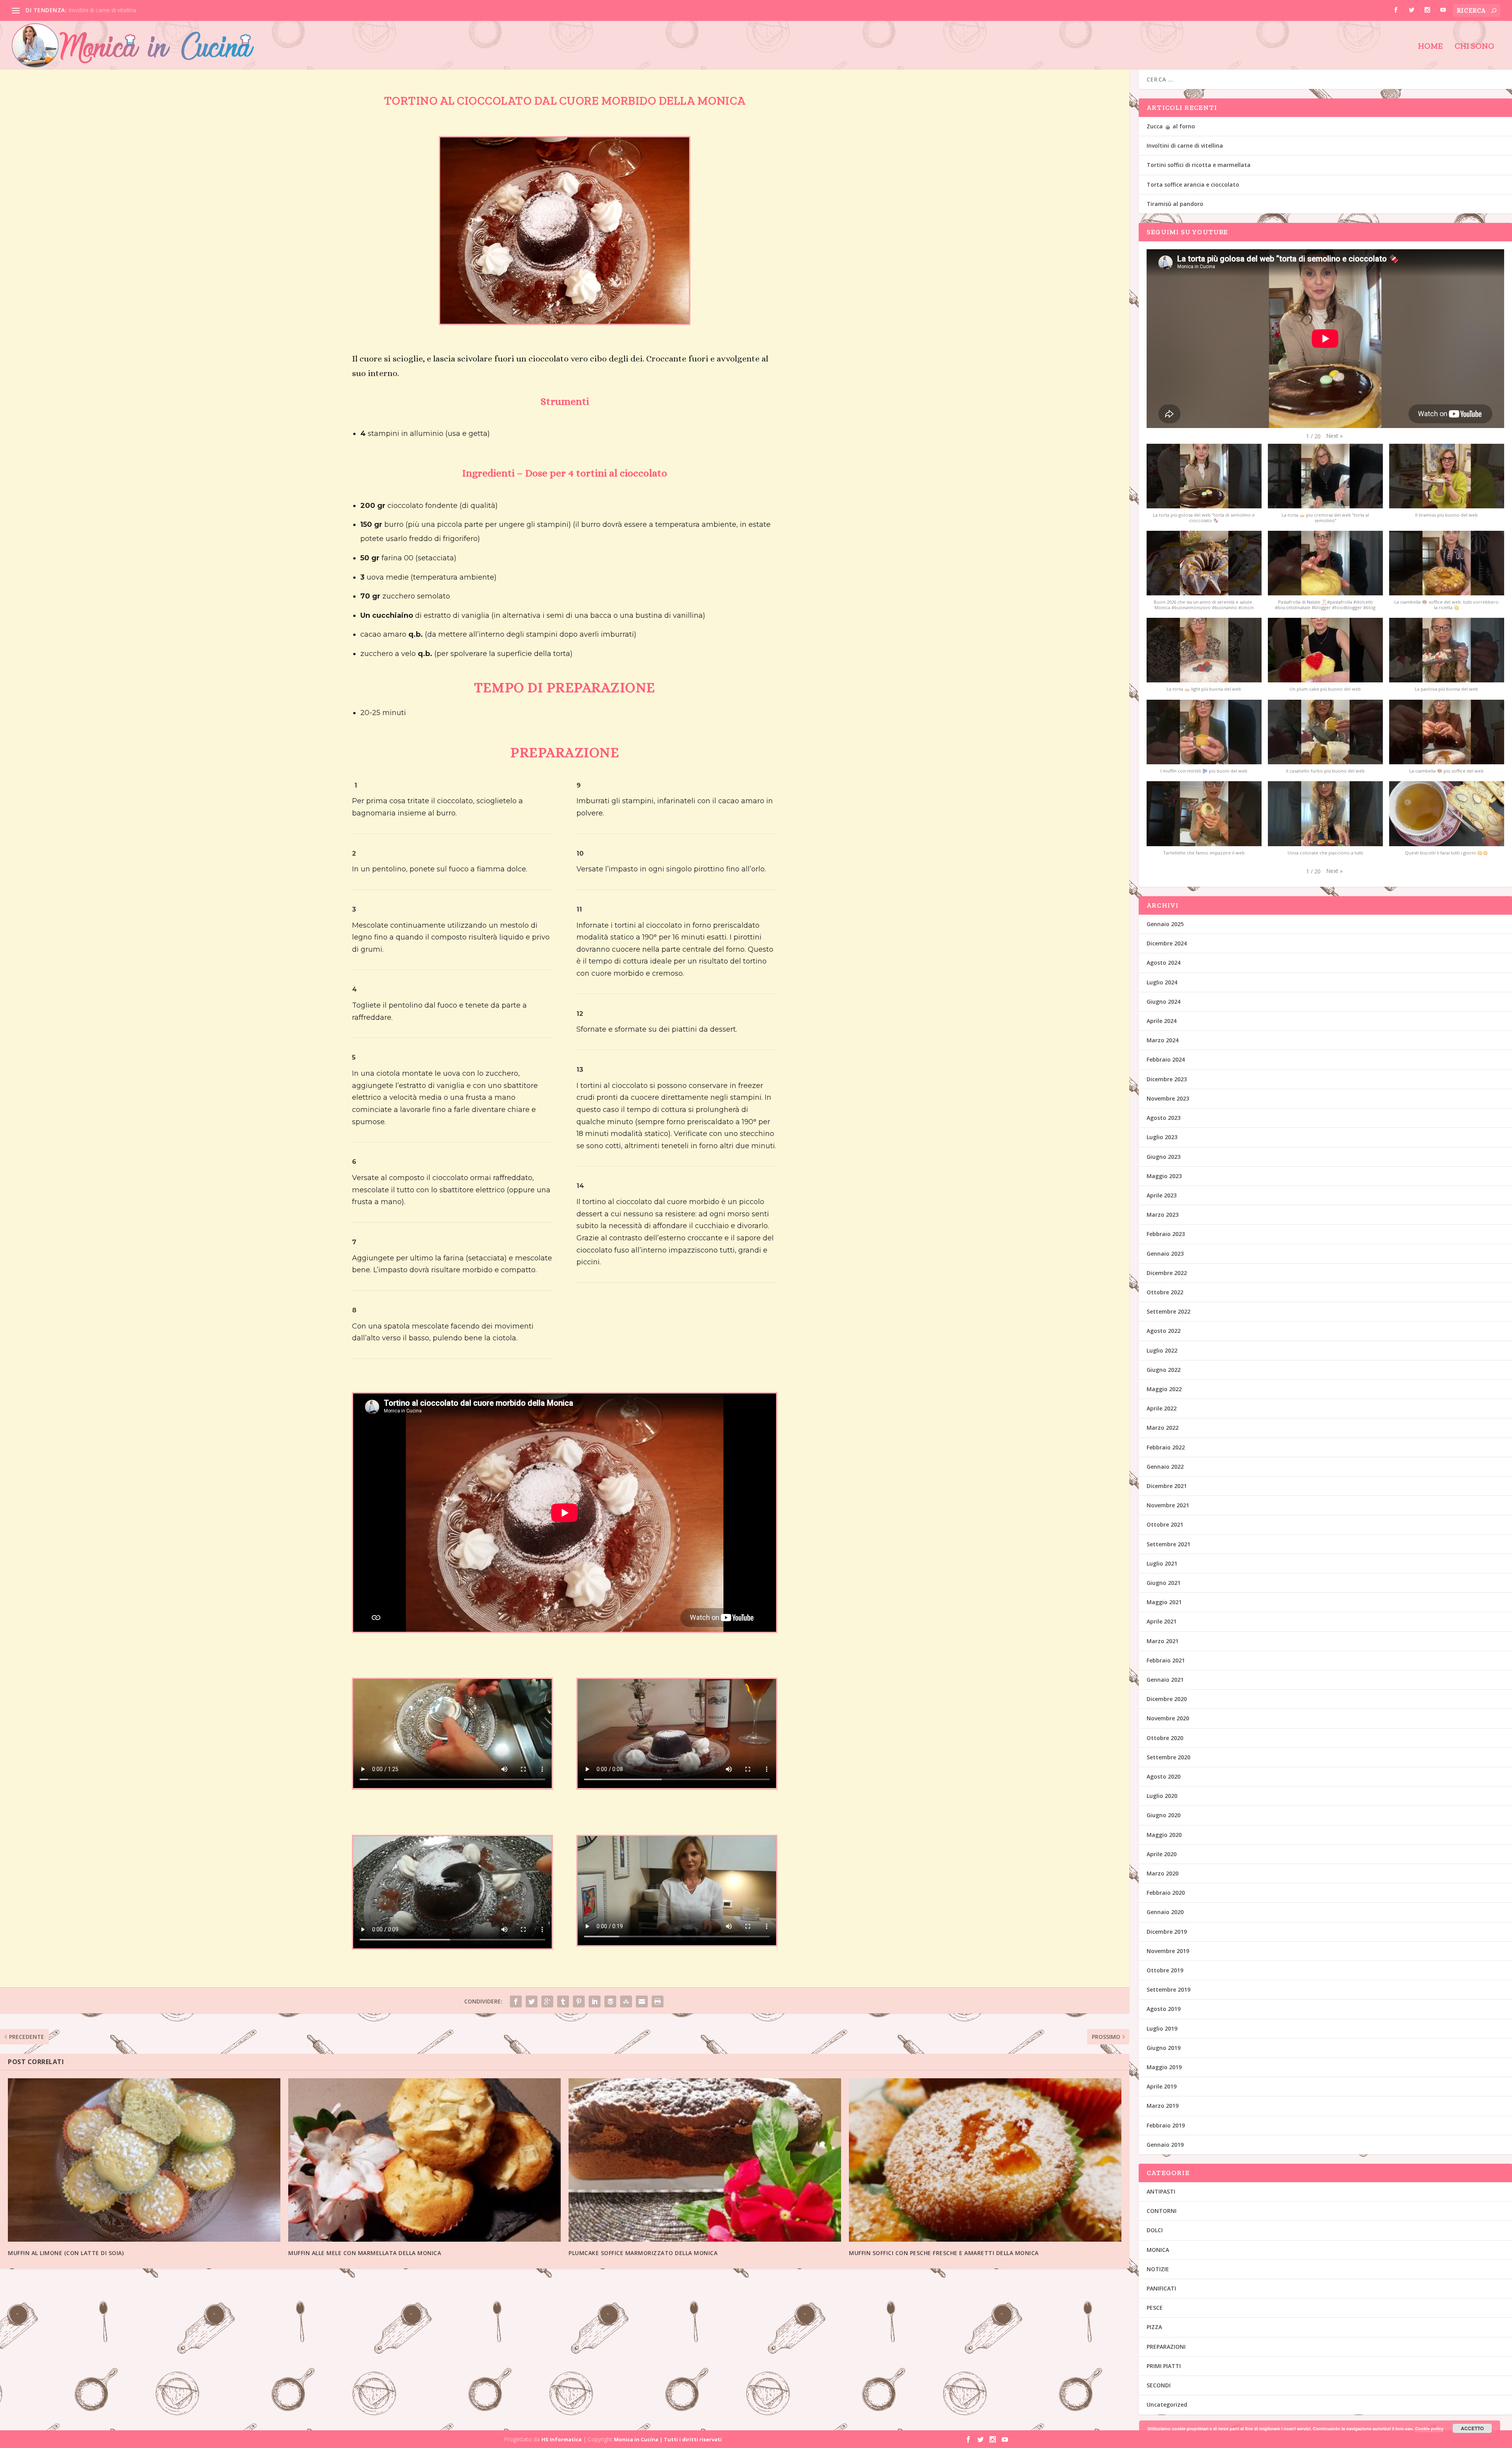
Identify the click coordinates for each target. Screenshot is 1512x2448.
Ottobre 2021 (1165, 1524)
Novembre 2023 (1168, 1098)
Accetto (1472, 2428)
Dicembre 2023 (1167, 1079)
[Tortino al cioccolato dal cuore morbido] (564, 322)
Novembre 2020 (1168, 1718)
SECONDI (1159, 2385)
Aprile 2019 (1162, 2086)
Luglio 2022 (1162, 1350)
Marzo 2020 (1163, 1873)
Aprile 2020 (1162, 1854)
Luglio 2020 (1162, 1796)
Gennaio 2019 (1165, 2145)
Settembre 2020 (1168, 1757)
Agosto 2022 (1164, 1331)
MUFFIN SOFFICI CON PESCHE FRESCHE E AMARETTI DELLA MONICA (944, 2253)
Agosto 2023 (1164, 1118)
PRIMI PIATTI (1164, 2366)
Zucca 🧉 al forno (1171, 126)
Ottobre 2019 (1165, 1970)
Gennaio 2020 (1165, 1912)
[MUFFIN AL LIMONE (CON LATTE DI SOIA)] (144, 2160)
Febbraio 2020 (1166, 1893)
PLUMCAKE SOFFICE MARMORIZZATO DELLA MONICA (643, 2253)
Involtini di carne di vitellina (102, 10)
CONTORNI (1162, 2211)
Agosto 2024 (1164, 963)
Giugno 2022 (1164, 1370)
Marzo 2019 (1163, 2106)
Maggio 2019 (1164, 2067)
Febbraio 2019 (1166, 2125)
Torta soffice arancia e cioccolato (1193, 184)
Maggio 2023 (1164, 1176)
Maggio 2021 (1164, 1602)
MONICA (1158, 2250)
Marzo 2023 (1163, 1215)
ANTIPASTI (1161, 2191)
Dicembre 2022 (1167, 1273)
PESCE (1155, 2308)
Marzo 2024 (1163, 1040)
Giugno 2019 (1164, 2048)
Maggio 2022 (1164, 1389)
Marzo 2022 (1163, 1428)
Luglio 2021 (1162, 1563)
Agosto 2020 (1164, 1776)
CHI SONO (1474, 47)
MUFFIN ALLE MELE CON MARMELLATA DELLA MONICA (365, 2253)
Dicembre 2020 (1167, 1699)
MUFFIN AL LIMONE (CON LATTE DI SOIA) (66, 2253)
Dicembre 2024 (1167, 943)
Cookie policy (1429, 2429)
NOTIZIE (1158, 2269)
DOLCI (1155, 2230)
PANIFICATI (1161, 2288)
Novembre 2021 (1168, 1505)
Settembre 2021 (1168, 1544)
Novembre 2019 (1168, 1951)
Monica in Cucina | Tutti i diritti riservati (668, 2439)
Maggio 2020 (1164, 1835)
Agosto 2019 (1164, 2009)
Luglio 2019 (1162, 2028)
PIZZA (1154, 2327)
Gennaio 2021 (1165, 1680)
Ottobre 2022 (1165, 1292)
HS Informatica (561, 2439)
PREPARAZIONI (1166, 2347)
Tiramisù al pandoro (1175, 204)
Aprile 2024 (1162, 1021)
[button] (1334, 436)
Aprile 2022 (1162, 1408)
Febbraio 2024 (1166, 1059)
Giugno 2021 (1164, 1583)
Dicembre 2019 (1167, 1932)
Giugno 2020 (1164, 1815)
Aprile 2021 (1162, 1621)
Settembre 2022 (1168, 1311)
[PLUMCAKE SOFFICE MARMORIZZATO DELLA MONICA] (705, 2160)
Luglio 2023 (1162, 1137)
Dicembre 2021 (1167, 1486)
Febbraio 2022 (1166, 1447)
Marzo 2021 (1163, 1641)
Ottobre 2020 (1165, 1738)
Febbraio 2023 (1166, 1234)
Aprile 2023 (1162, 1195)
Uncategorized (1167, 2404)
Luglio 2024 (1162, 982)
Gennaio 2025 (1165, 924)
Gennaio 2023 (1165, 1254)
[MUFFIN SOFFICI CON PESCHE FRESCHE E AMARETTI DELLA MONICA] (985, 2160)
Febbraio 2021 (1166, 1660)
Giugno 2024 (1164, 1002)
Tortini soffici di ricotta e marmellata (1199, 165)
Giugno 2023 (1164, 1157)
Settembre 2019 (1168, 1989)
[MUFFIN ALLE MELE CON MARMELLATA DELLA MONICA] (424, 2160)
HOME (1430, 47)
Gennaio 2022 (1165, 1467)
